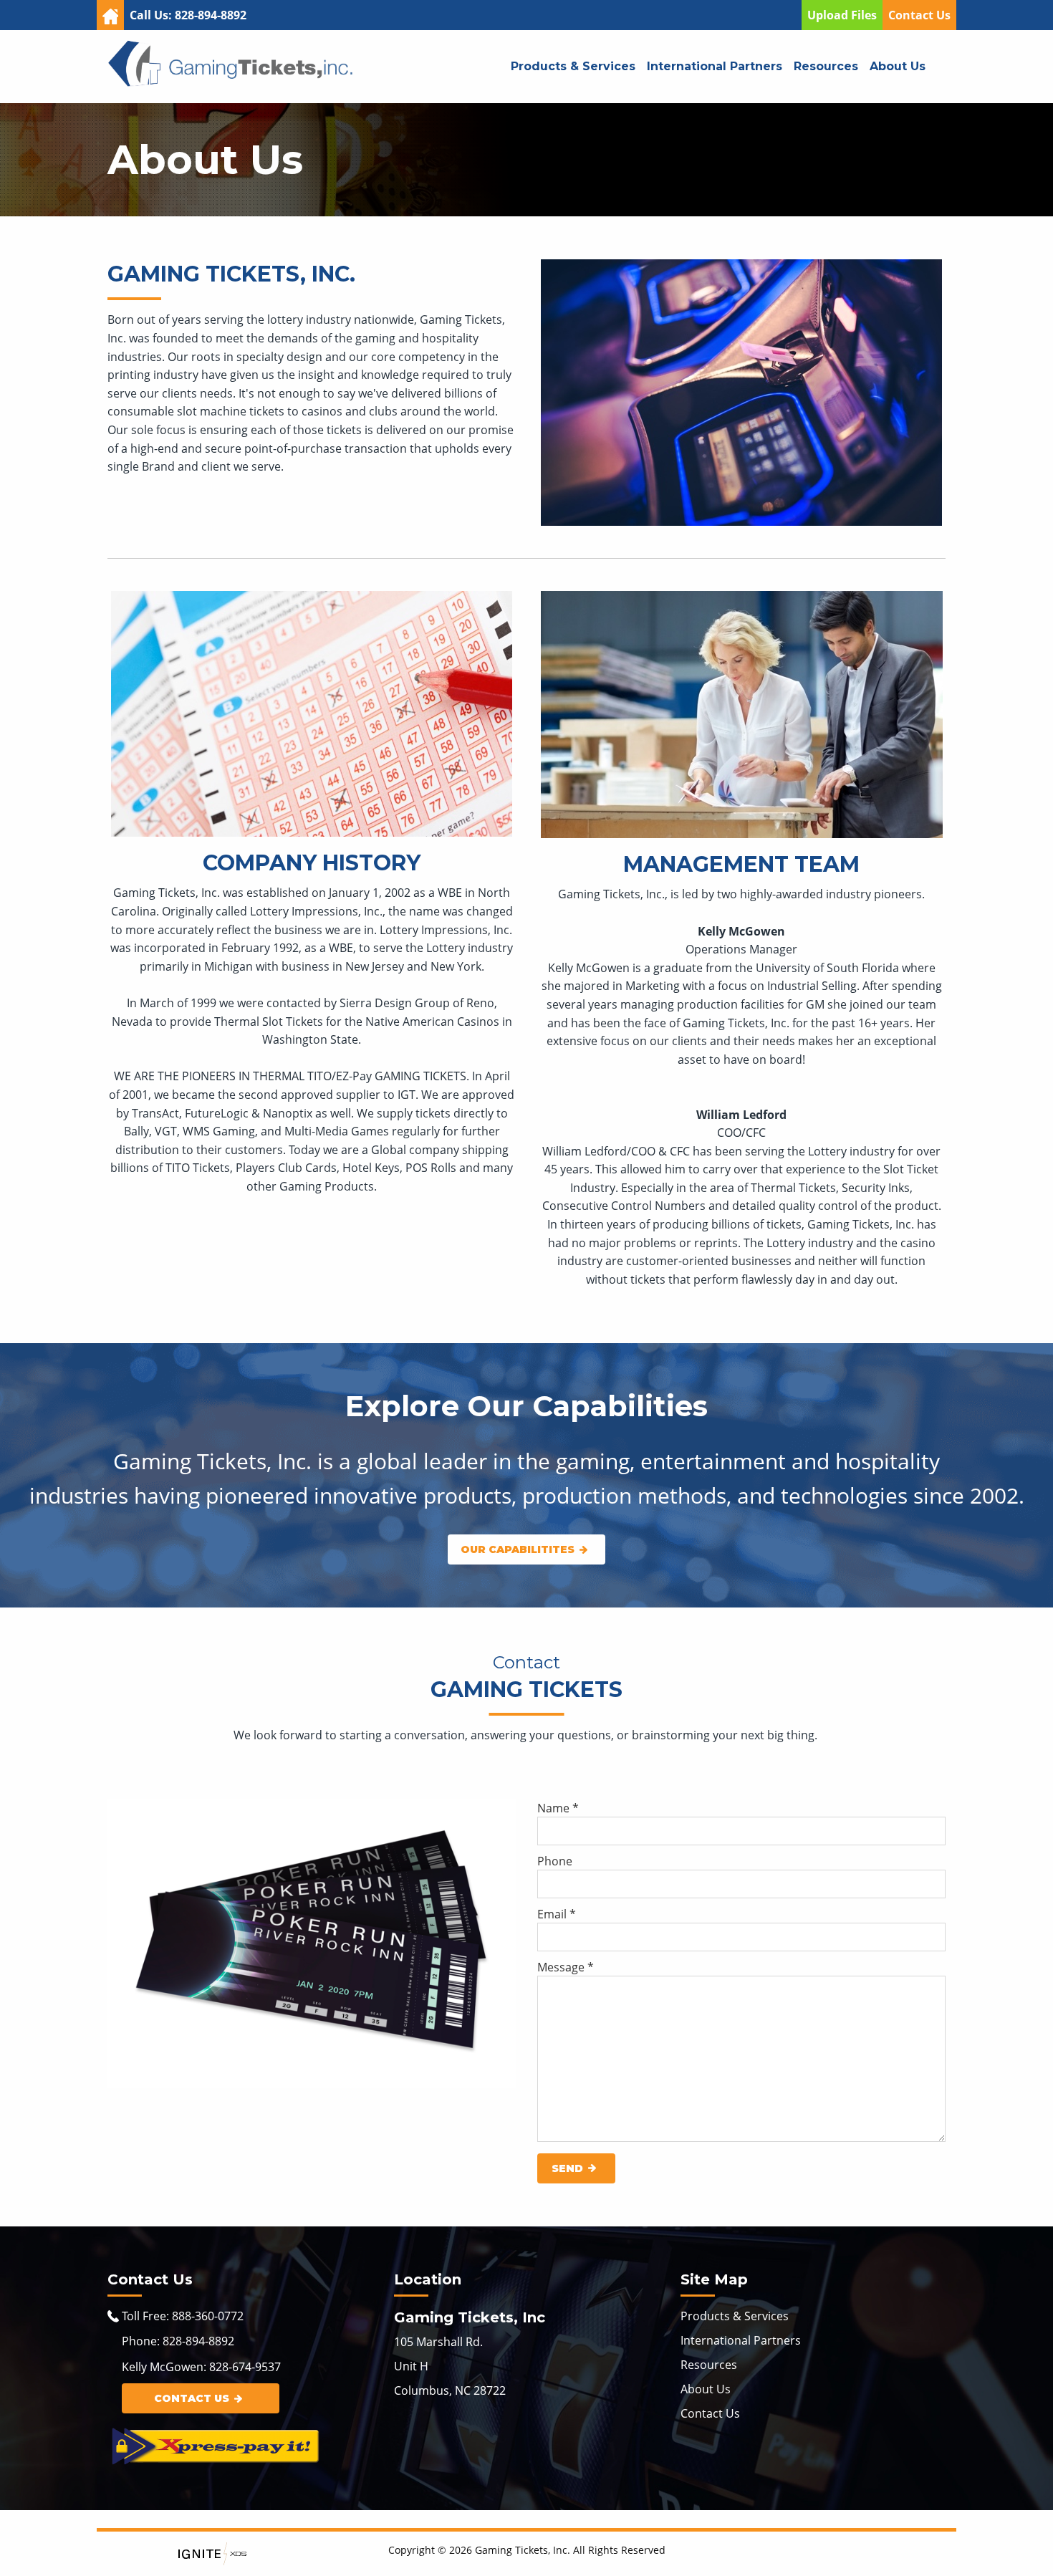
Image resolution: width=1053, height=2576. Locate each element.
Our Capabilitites (518, 1549)
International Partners (715, 66)
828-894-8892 (198, 2341)
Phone (555, 1861)
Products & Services (573, 66)
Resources (826, 66)
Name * (558, 1808)
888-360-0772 (208, 2316)
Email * (557, 1914)
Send (567, 2168)
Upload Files (842, 15)
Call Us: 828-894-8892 (188, 15)
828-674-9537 (245, 2367)
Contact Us (919, 15)
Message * (566, 1967)
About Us (898, 66)
